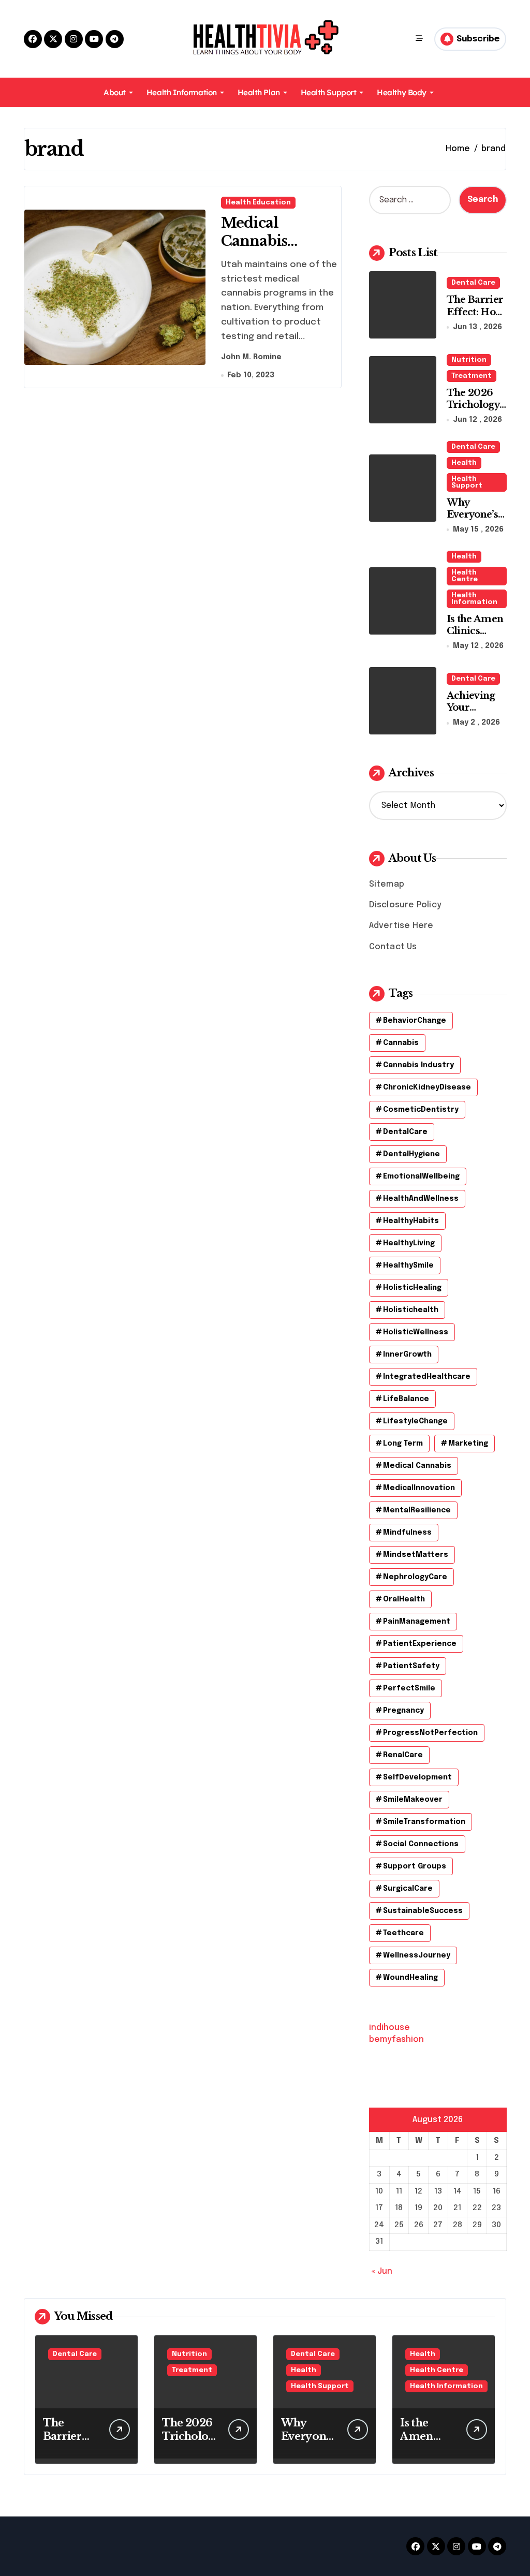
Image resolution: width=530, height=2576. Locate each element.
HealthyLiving (409, 1243)
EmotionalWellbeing (421, 1176)
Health (464, 463)
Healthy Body (402, 92)
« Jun (382, 2271)
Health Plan (259, 92)
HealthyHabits (411, 1221)
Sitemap (387, 884)
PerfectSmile (409, 1688)
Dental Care (473, 283)
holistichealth (411, 1310)
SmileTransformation (424, 1822)
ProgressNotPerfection (430, 1733)
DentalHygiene (411, 1154)
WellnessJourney (417, 1955)
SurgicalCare (408, 1889)
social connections (421, 1844)
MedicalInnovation (419, 1488)
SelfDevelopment (417, 1777)
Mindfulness (407, 1533)
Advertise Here (401, 926)
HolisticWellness (416, 1332)
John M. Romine (251, 357)
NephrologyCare (415, 1577)
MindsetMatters (416, 1555)
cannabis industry (418, 1065)
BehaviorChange (415, 1021)
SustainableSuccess (423, 1911)
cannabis (401, 1043)
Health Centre (465, 576)
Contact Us (393, 947)
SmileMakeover (413, 1800)
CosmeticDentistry (421, 1110)
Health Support (329, 92)
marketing (468, 1444)
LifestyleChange (415, 1421)
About (115, 92)
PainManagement (417, 1622)
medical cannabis (417, 1466)
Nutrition (469, 360)
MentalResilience (417, 1510)
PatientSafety (411, 1666)
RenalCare (403, 1755)
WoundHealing (410, 1978)
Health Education (258, 203)
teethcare (403, 1933)
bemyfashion (396, 2040)
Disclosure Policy (405, 905)
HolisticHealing (412, 1288)
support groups (415, 1866)
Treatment (472, 376)
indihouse (389, 2028)
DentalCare (405, 1132)
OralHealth (404, 1599)
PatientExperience (420, 1644)
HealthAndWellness (421, 1199)
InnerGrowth (407, 1355)
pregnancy (403, 1711)
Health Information (182, 92)
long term (403, 1444)
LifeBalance (406, 1399)
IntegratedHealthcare (427, 1377)
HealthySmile (408, 1265)
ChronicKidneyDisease (427, 1087)
